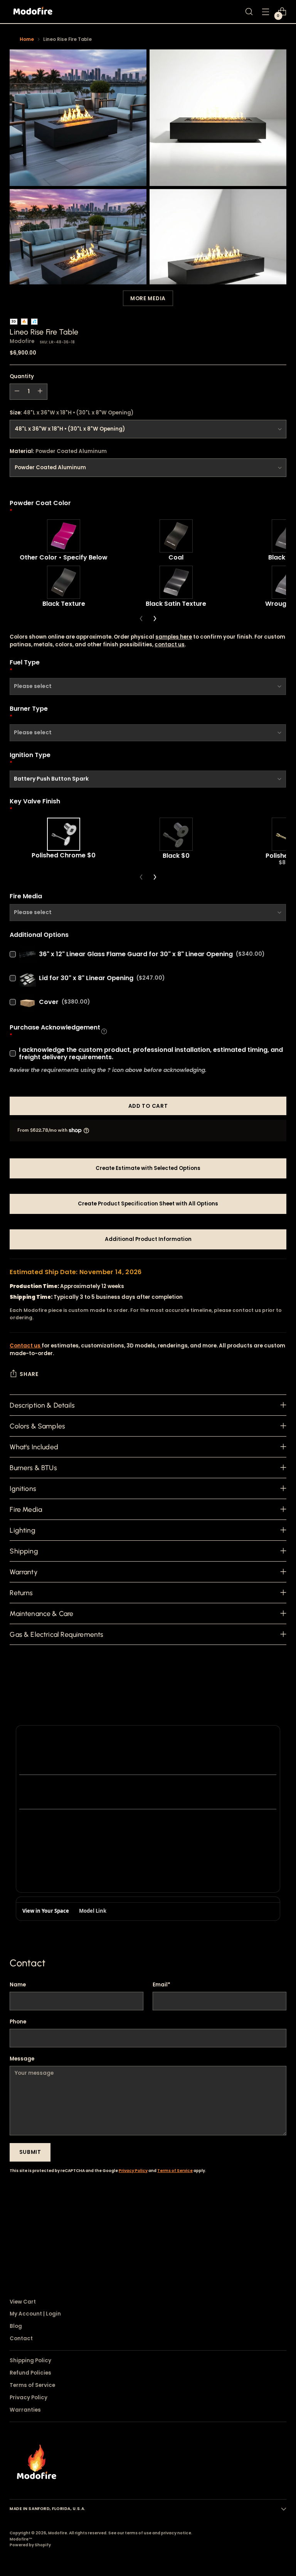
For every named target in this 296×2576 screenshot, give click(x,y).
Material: (58, 451)
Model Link (93, 1911)
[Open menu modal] (266, 12)
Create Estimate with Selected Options (148, 1168)
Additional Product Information (148, 1239)
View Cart (23, 2302)
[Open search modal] (249, 12)
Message (22, 2059)
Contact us (26, 1346)
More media (148, 298)
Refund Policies (30, 2373)
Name (18, 1985)
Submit (30, 2152)
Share (29, 1374)
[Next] (155, 619)
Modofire (22, 341)
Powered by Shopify (30, 2545)
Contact (21, 2339)
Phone (18, 2022)
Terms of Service (175, 2171)
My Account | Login (35, 2314)
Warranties (25, 2410)
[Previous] (141, 619)
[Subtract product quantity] (17, 392)
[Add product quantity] (40, 392)
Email (161, 1985)
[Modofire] (33, 12)
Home (27, 39)
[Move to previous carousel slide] (262, 2219)
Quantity (22, 376)
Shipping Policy (30, 2360)
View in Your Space (46, 1911)
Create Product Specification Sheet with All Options (148, 1204)
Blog (16, 2326)
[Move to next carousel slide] (280, 2219)
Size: (71, 413)
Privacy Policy (133, 2171)
